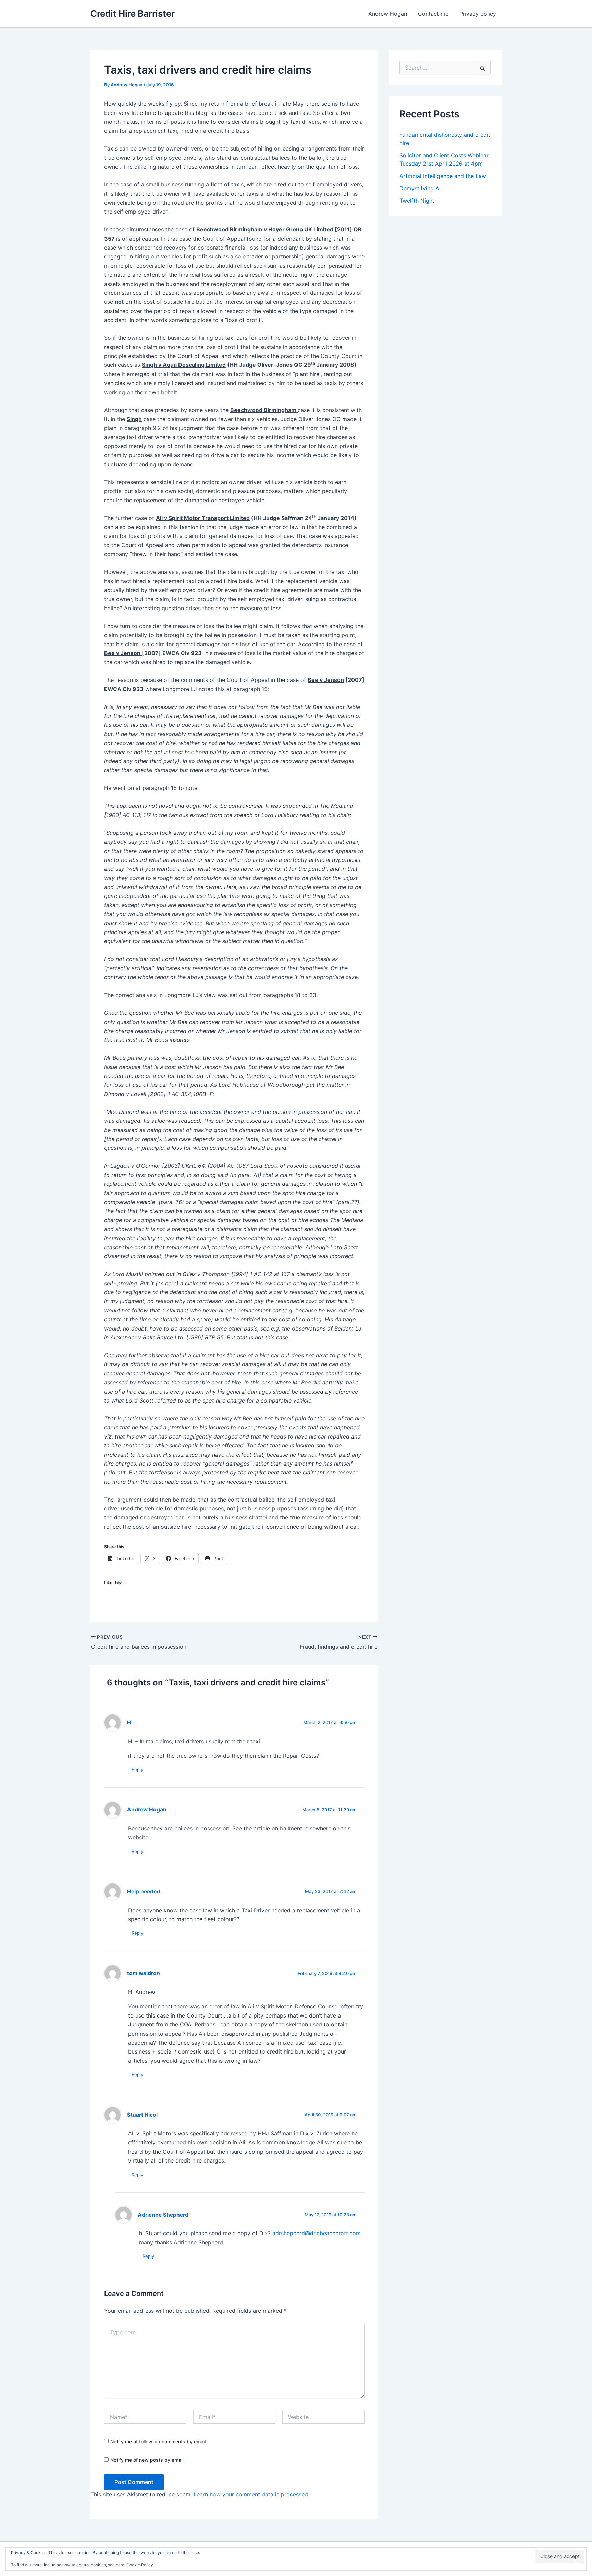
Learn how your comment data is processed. (251, 2494)
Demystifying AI (420, 188)
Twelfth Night (417, 201)
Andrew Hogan (388, 14)
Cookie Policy (140, 2565)
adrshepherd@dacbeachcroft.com (317, 2233)
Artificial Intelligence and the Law (443, 176)
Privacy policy (478, 14)
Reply (137, 1769)
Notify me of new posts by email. (147, 2460)
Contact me (433, 14)
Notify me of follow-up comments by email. (159, 2441)
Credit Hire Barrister (133, 14)
